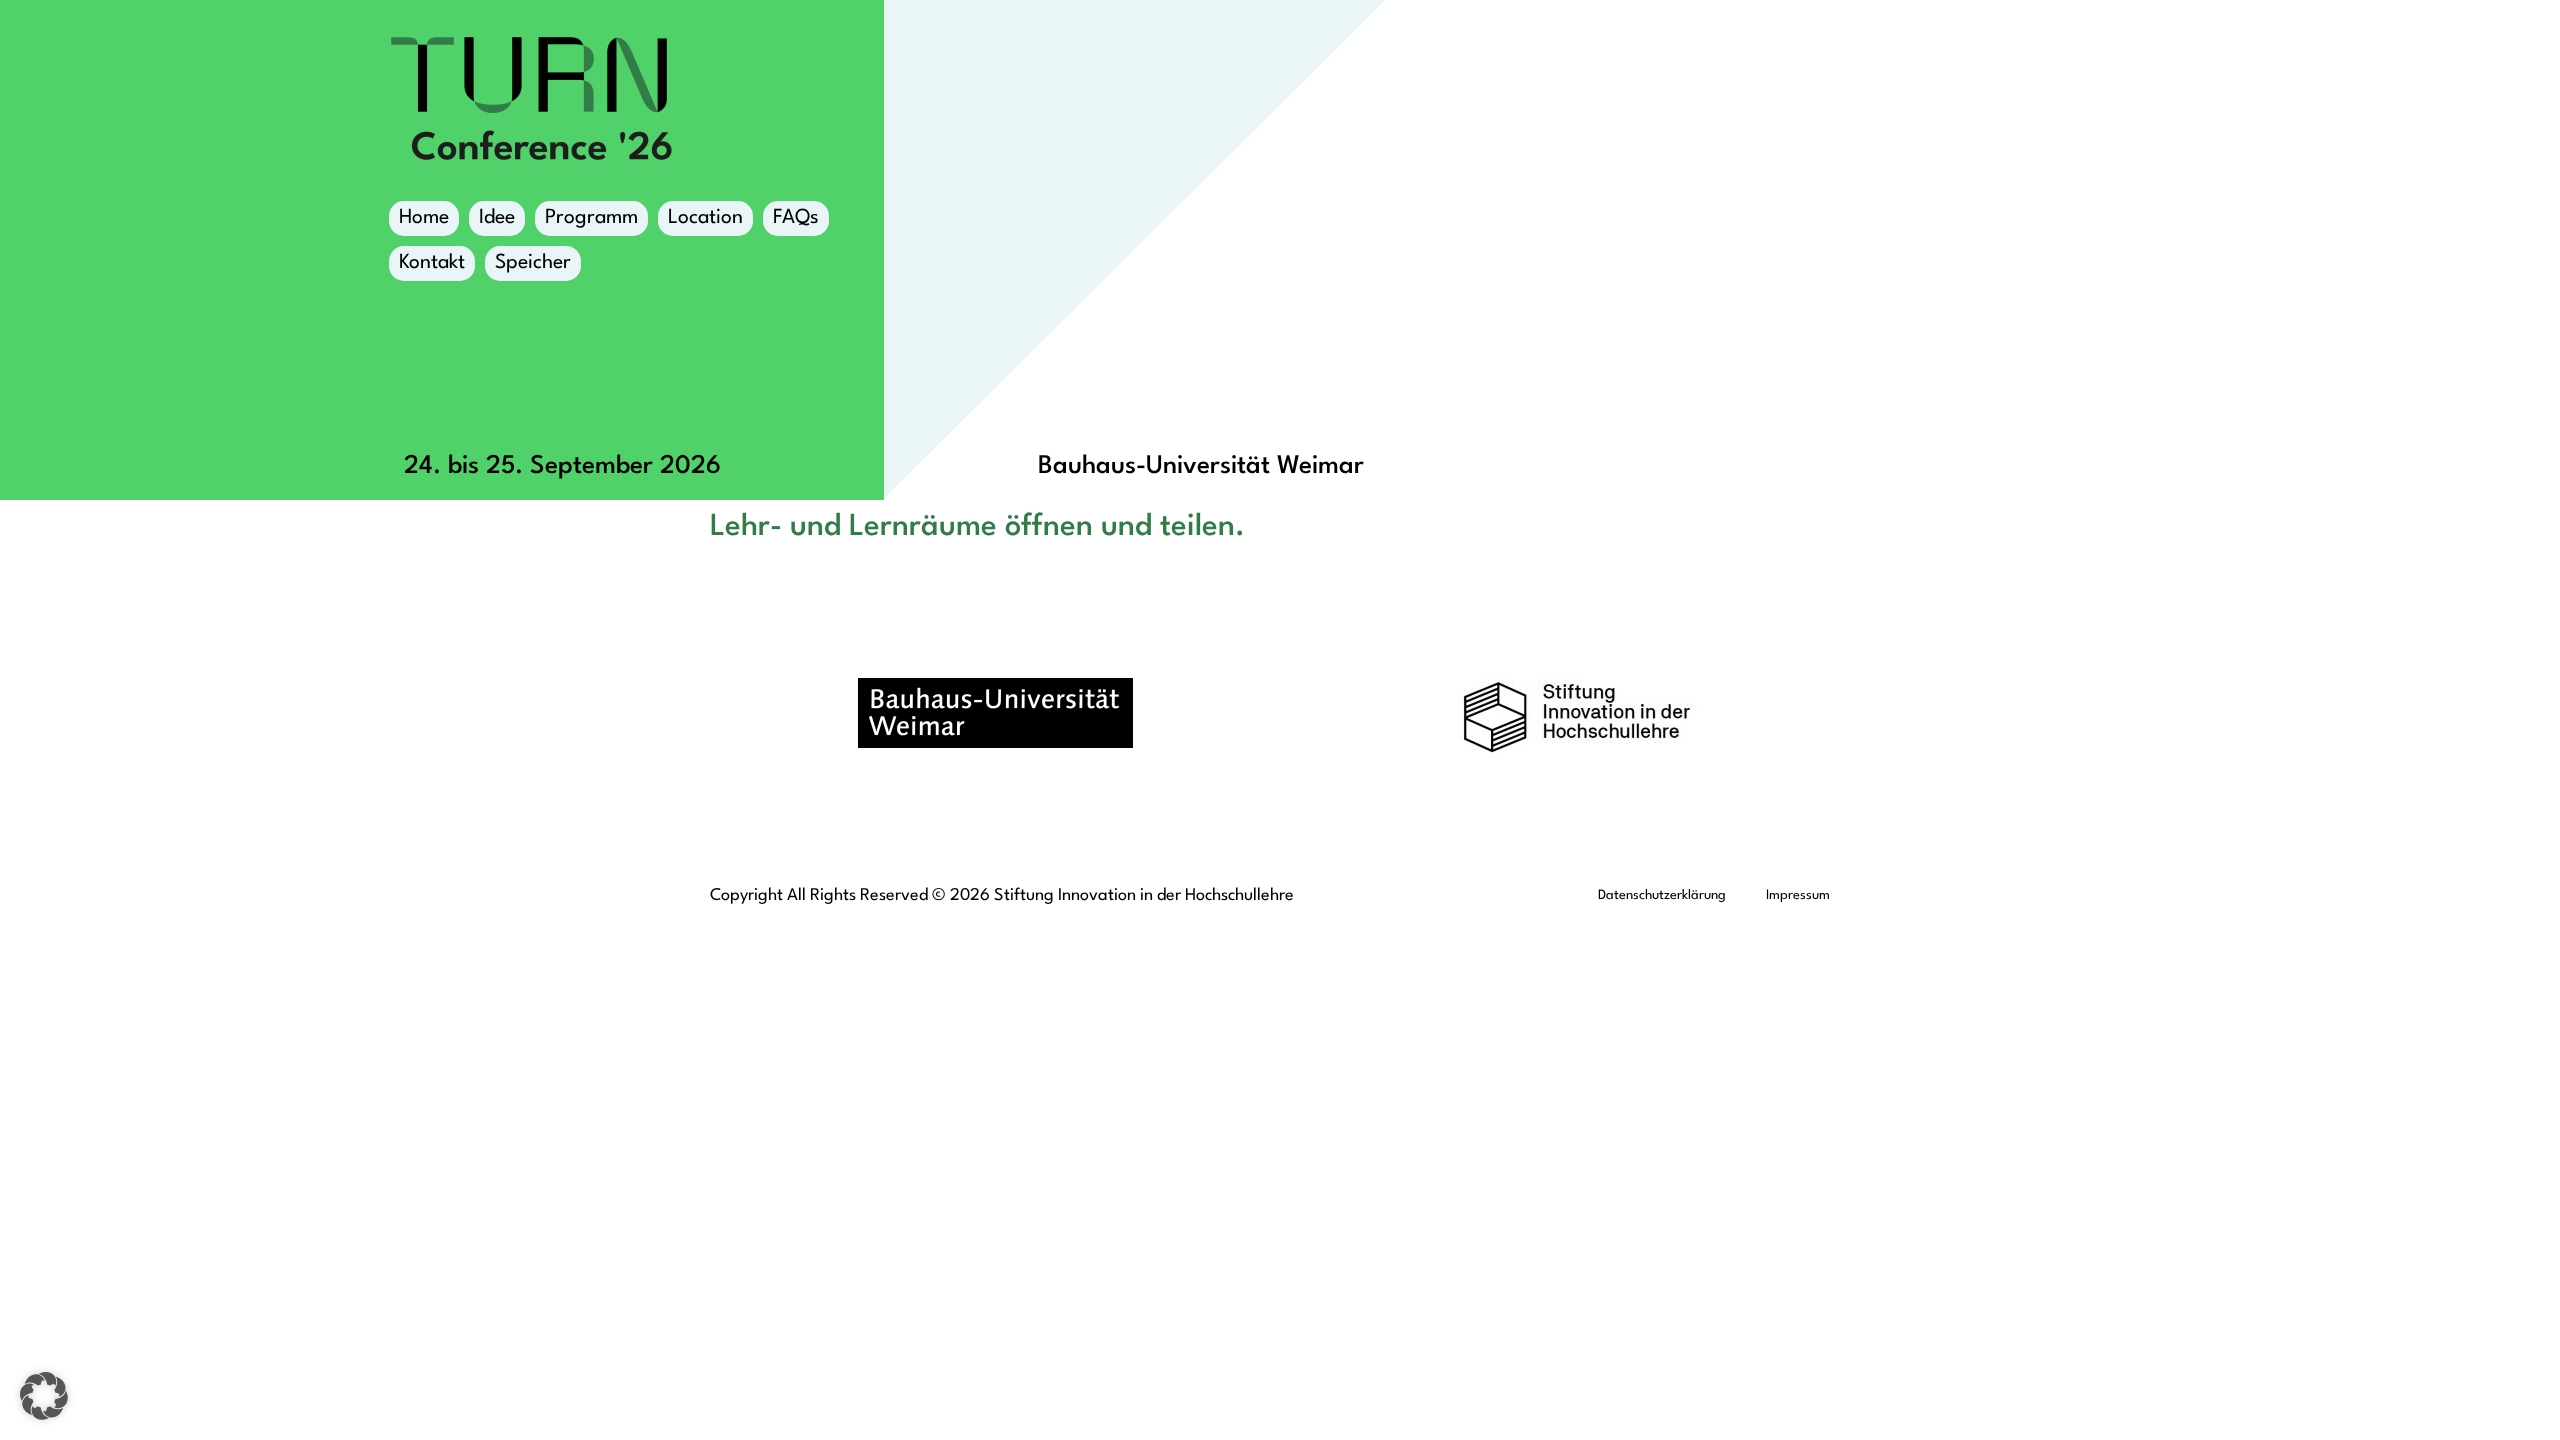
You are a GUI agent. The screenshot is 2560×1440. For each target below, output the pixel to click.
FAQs (796, 218)
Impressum (1798, 895)
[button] (44, 1396)
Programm (591, 218)
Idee (497, 218)
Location (705, 218)
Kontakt (432, 263)
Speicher (533, 263)
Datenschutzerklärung (1662, 895)
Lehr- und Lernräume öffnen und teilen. (977, 527)
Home (424, 218)
